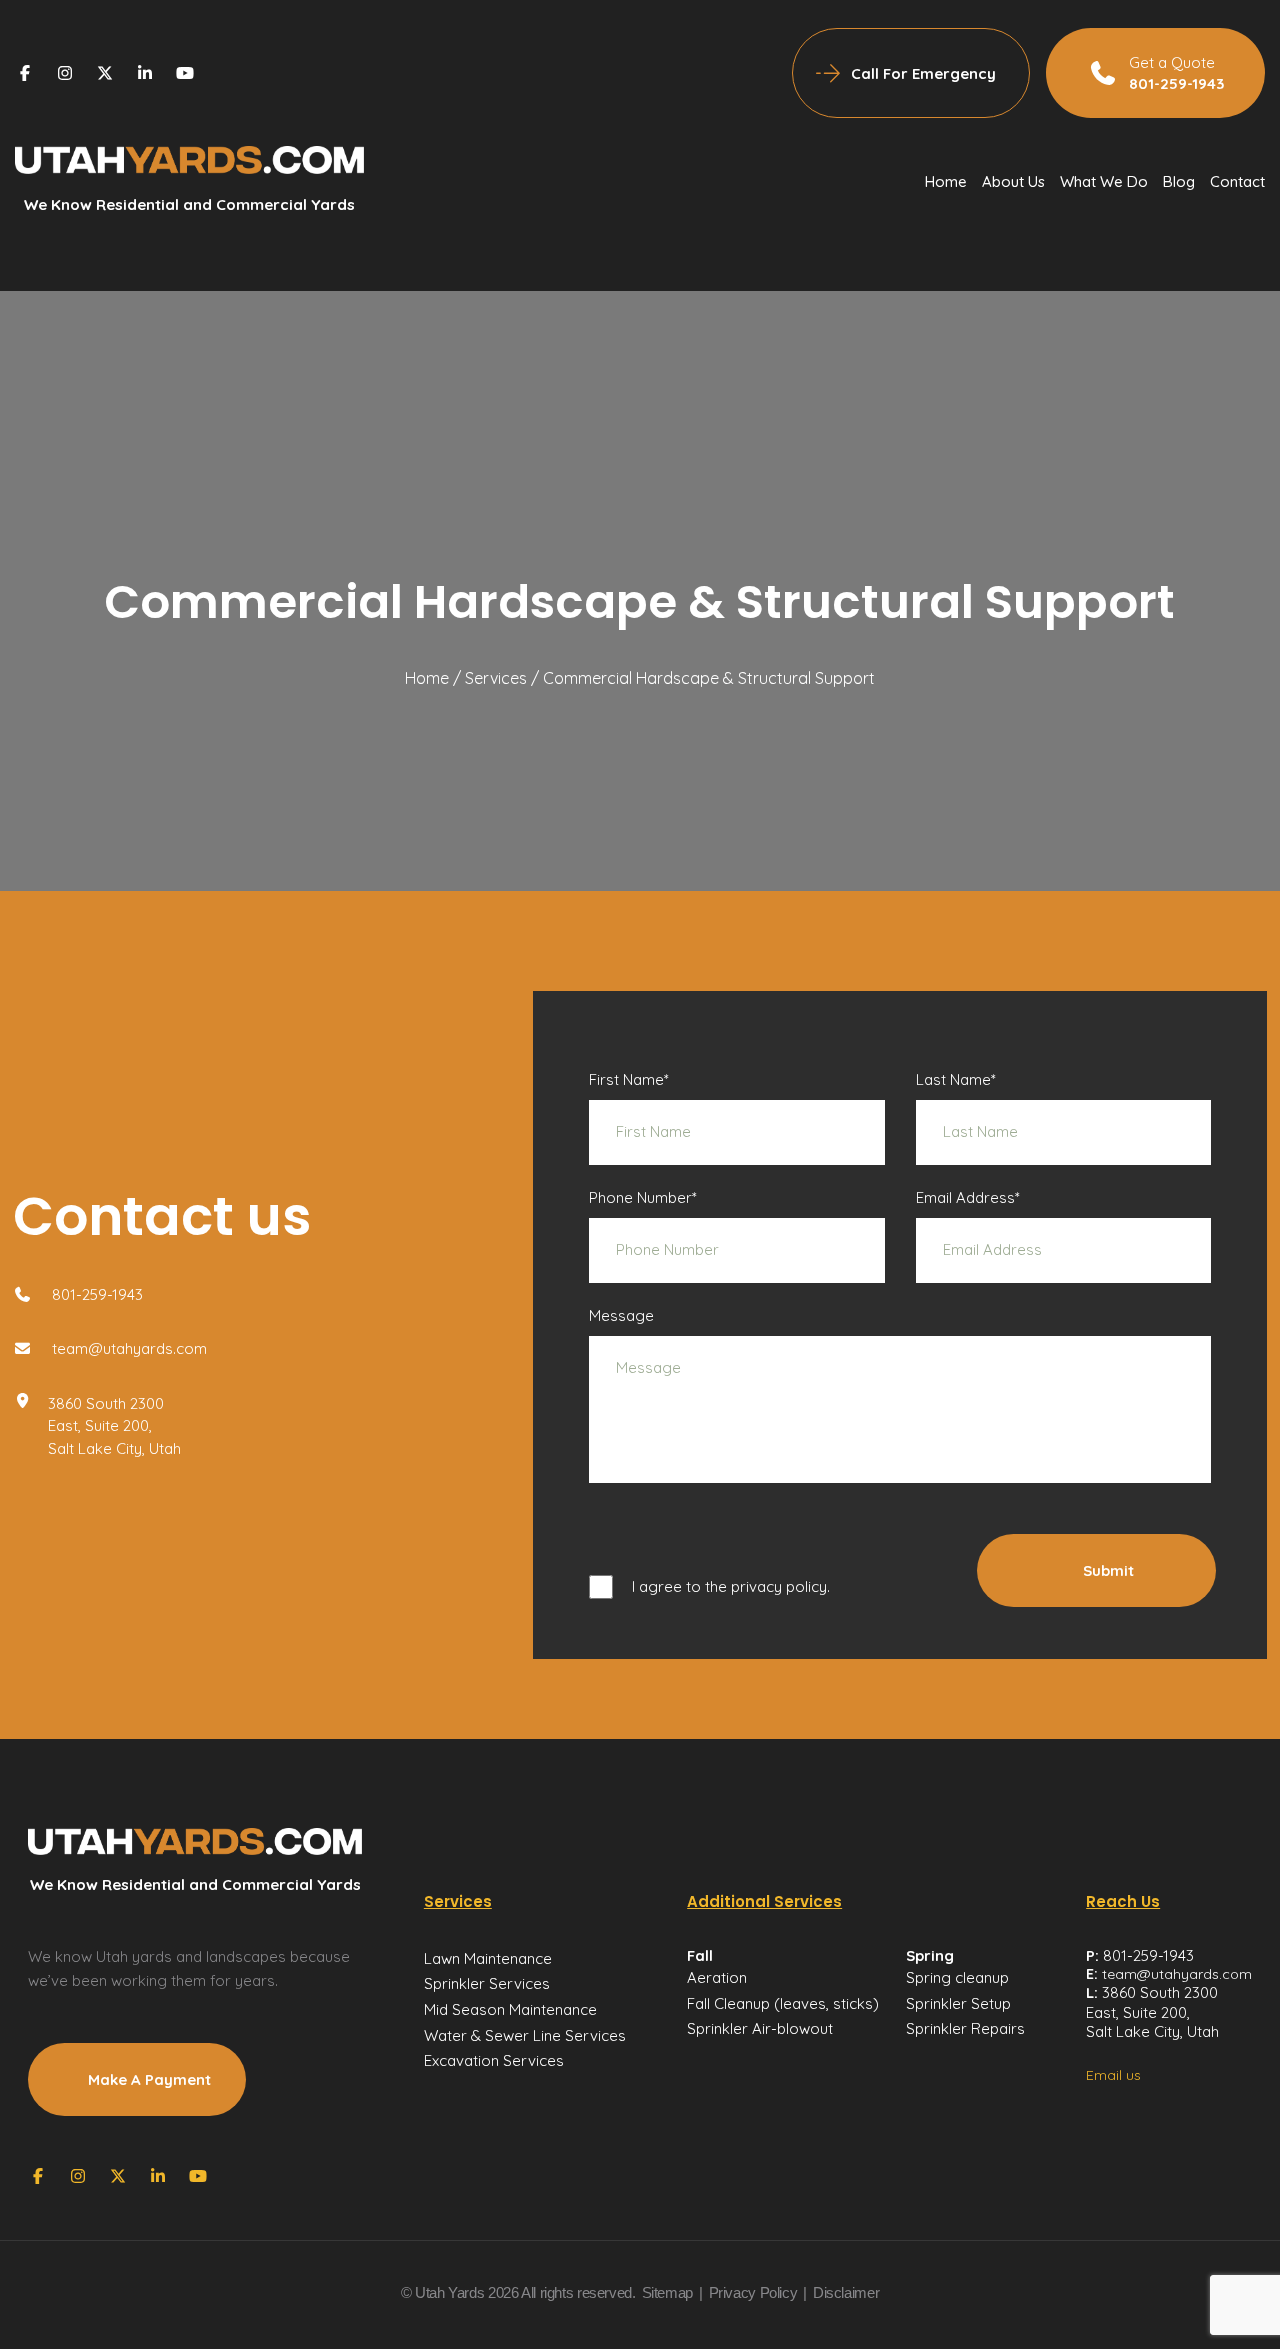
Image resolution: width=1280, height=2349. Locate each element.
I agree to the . (731, 1586)
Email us (1113, 2075)
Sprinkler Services (487, 1983)
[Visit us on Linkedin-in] (147, 73)
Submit (1108, 1570)
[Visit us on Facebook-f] (27, 73)
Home (946, 181)
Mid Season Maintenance (510, 2009)
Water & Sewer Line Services (525, 2035)
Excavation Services (494, 2060)
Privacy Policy (753, 2292)
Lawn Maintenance (488, 1958)
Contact (1237, 181)
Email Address (968, 1197)
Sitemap (667, 2292)
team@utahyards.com (127, 1348)
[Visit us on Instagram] (67, 73)
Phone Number (643, 1197)
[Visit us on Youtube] (185, 73)
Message (621, 1315)
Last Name (956, 1079)
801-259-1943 (95, 1294)
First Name (629, 1079)
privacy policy (779, 1586)
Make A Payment (149, 2079)
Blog (1179, 181)
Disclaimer (846, 2292)
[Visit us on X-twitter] (107, 73)
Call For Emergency (923, 73)
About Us (1013, 181)
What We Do (1104, 181)
